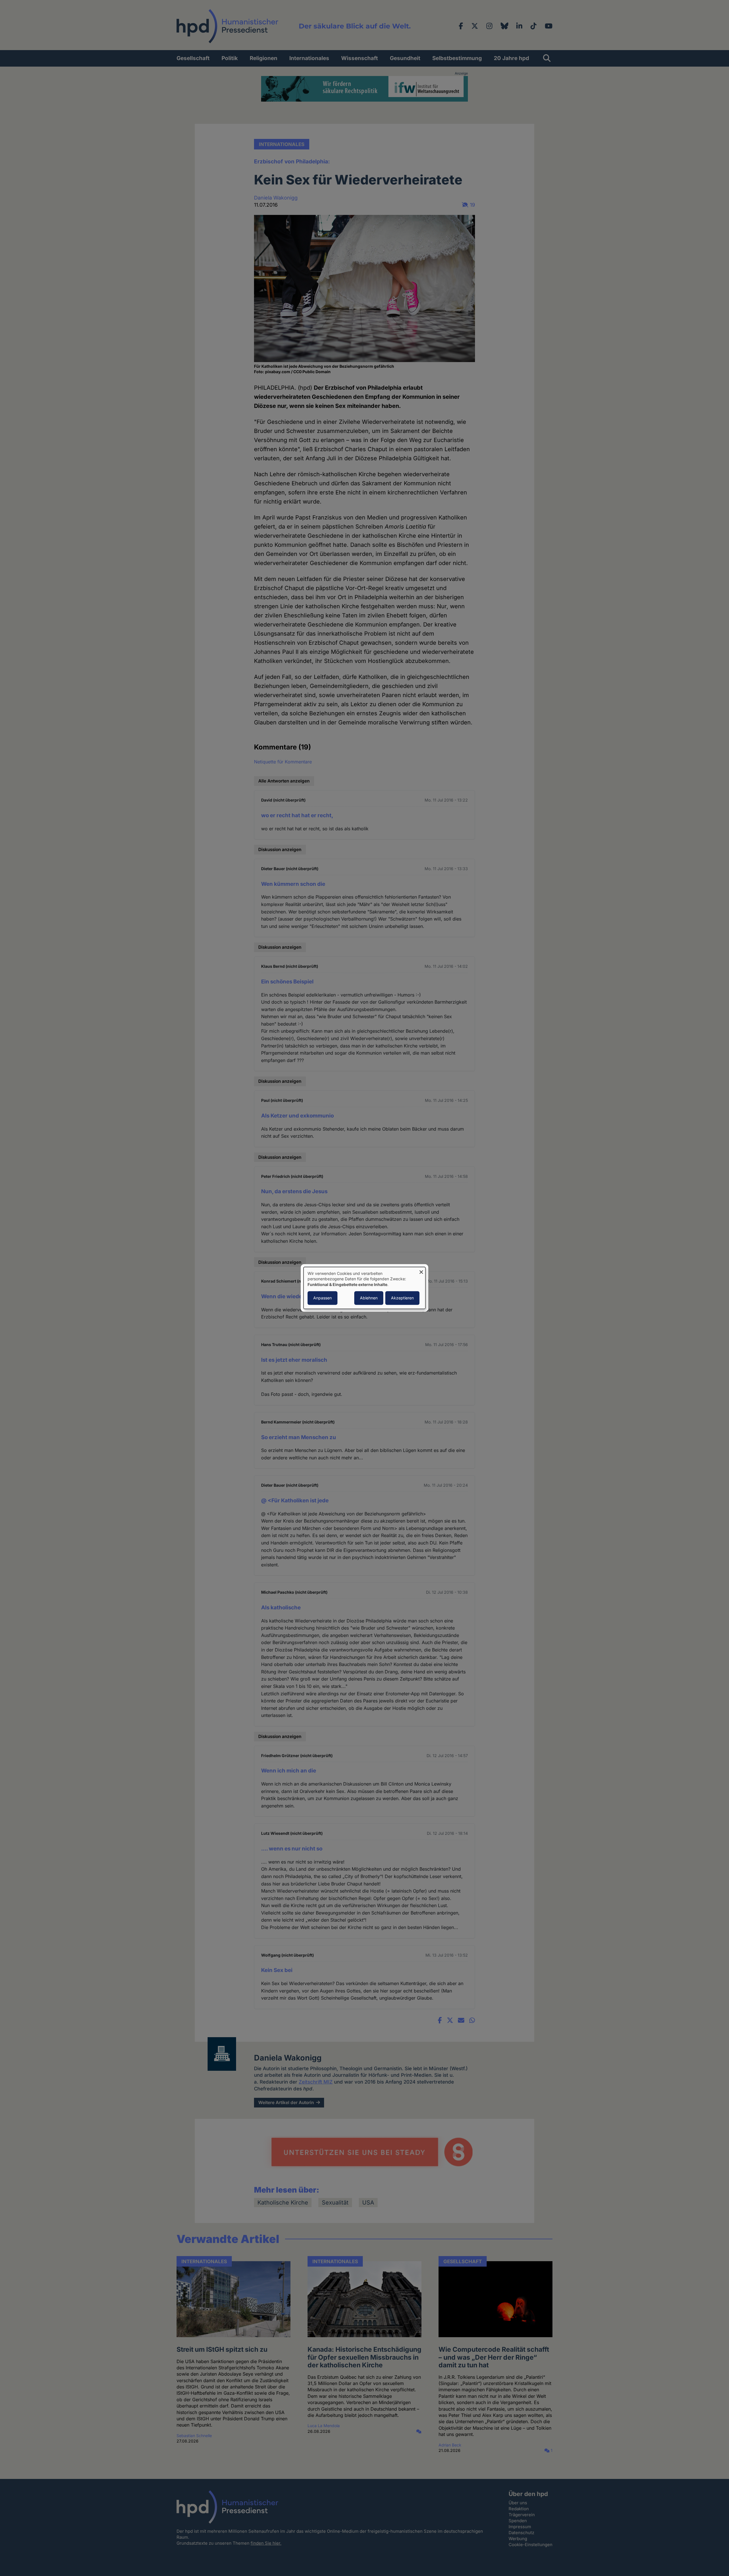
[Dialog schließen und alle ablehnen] (421, 1270)
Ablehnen (369, 1298)
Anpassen (322, 1298)
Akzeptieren (402, 1298)
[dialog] (364, 1288)
